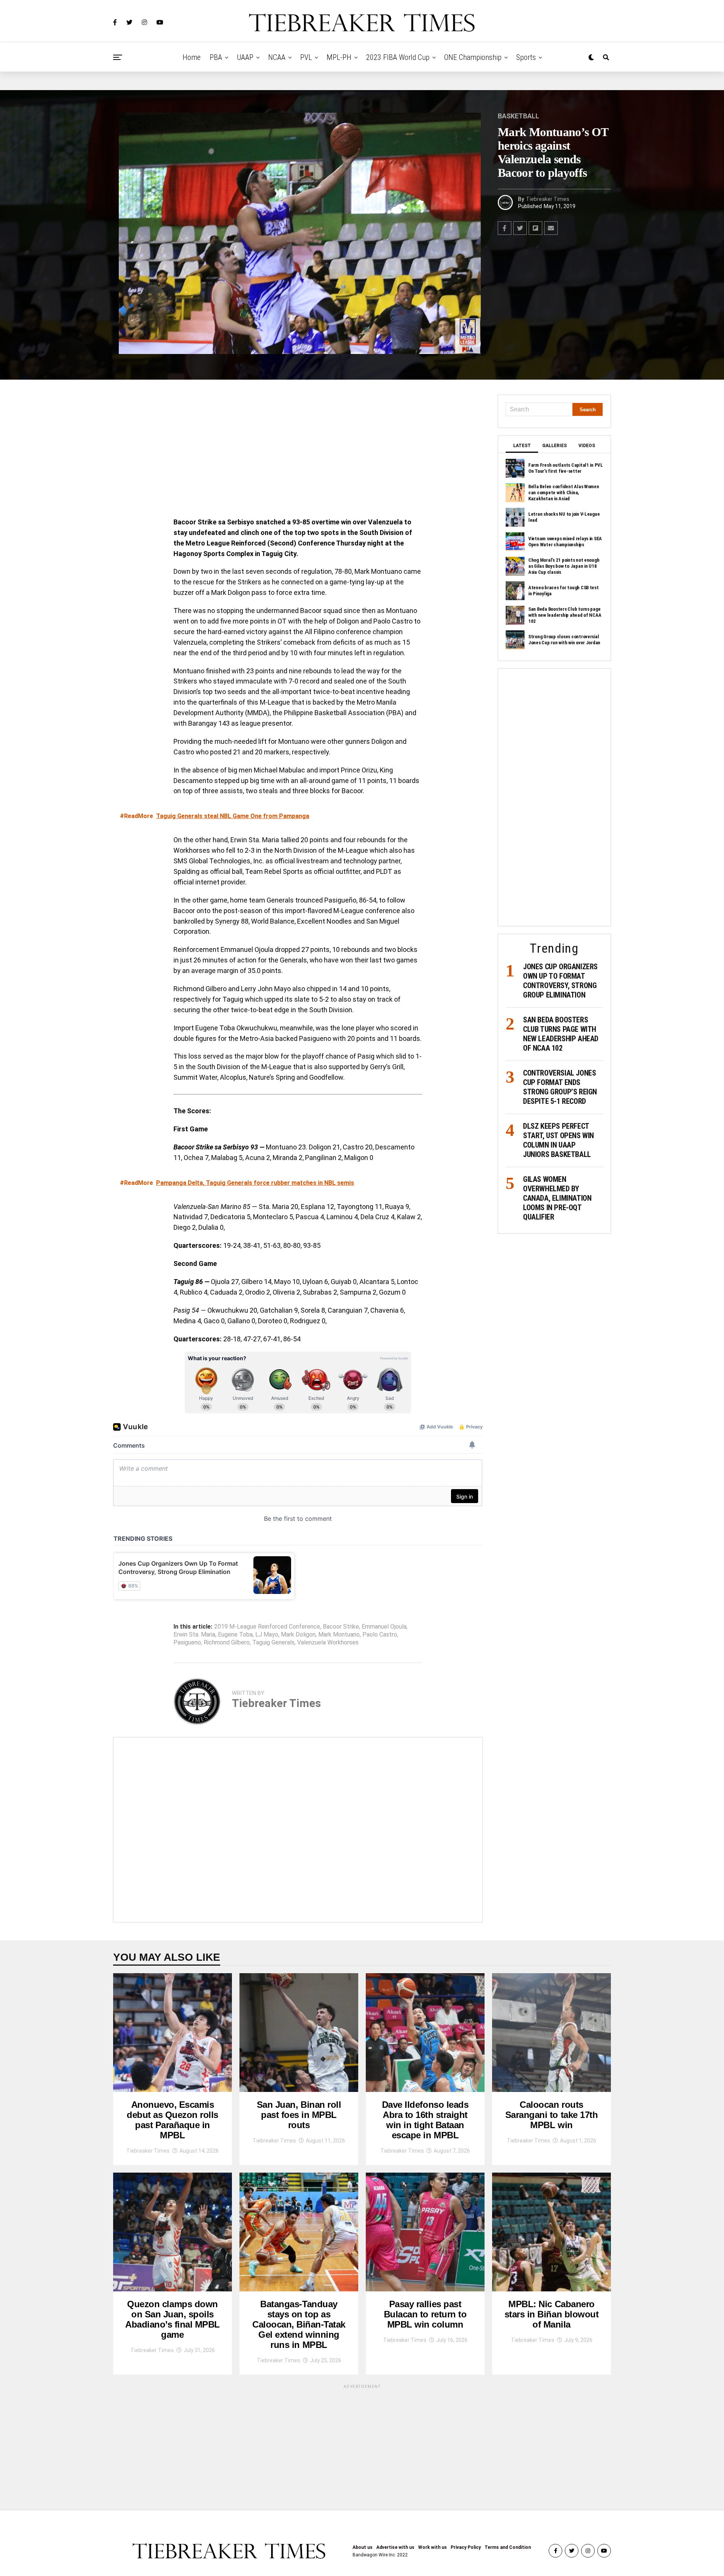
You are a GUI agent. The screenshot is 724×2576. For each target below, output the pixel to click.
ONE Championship (473, 57)
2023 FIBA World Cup (398, 57)
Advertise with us (395, 2547)
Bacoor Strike (341, 1627)
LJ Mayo (267, 1635)
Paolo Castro (380, 1635)
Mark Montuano (339, 1635)
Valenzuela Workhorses (328, 1643)
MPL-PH (339, 57)
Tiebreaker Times (548, 199)
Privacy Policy (466, 2547)
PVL (306, 57)
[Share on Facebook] (505, 228)
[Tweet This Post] (520, 228)
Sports (526, 57)
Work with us (433, 2547)
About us (363, 2547)
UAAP (245, 57)
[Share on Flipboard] (535, 228)
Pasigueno (187, 1643)
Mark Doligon (298, 1635)
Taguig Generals (273, 1643)
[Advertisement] (298, 451)
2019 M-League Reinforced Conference (267, 1627)
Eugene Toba (235, 1635)
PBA (216, 57)
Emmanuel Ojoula (384, 1627)
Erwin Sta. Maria (194, 1635)
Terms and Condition (508, 2547)
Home (192, 57)
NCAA (277, 57)
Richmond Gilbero (227, 1643)
